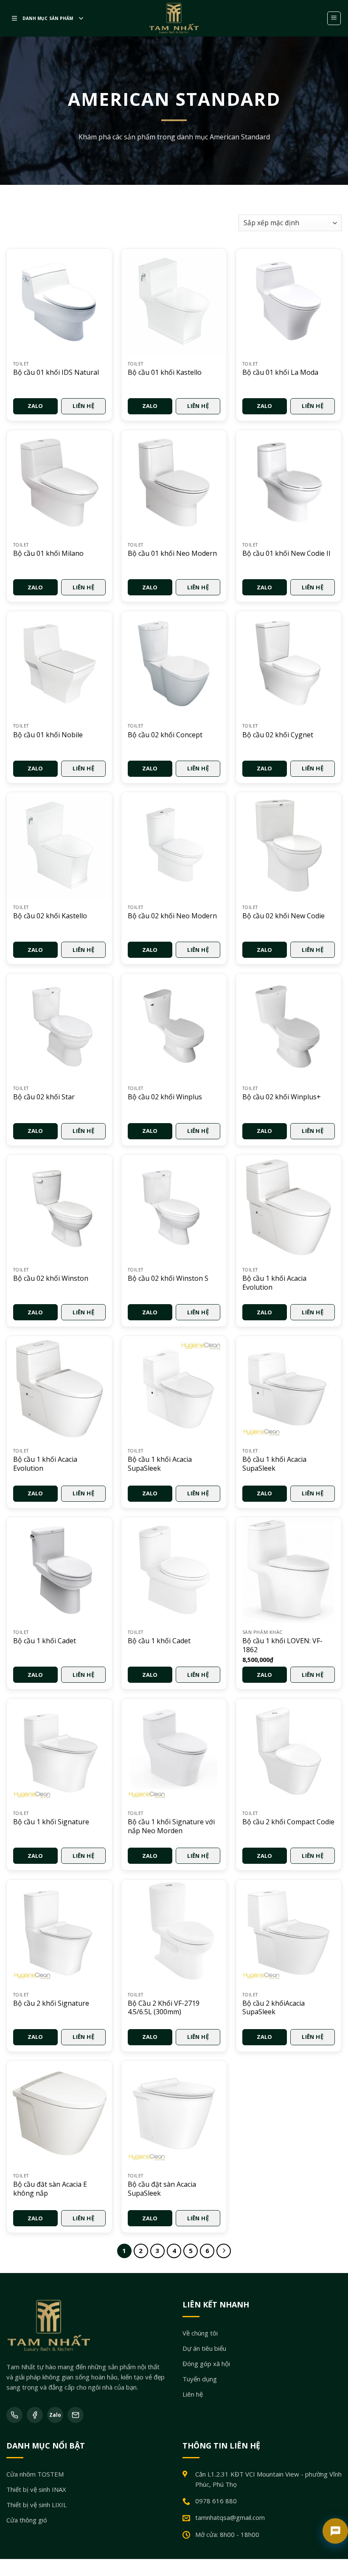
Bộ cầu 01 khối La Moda (280, 372)
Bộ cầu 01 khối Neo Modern (172, 553)
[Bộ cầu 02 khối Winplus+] (289, 1026)
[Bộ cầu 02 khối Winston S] (174, 1207)
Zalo (35, 406)
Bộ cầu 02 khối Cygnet (278, 735)
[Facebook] (35, 2415)
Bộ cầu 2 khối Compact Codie (288, 1822)
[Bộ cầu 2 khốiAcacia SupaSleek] (289, 1932)
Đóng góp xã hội (206, 2363)
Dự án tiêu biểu (204, 2348)
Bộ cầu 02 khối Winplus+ (282, 1097)
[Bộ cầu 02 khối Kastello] (59, 845)
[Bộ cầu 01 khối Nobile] (59, 664)
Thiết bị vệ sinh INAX (36, 2489)
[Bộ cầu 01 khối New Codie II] (289, 483)
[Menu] (334, 18)
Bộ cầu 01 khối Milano (48, 553)
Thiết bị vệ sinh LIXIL (36, 2505)
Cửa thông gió (27, 2520)
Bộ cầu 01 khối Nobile (48, 735)
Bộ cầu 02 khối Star (44, 1097)
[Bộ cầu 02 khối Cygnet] (289, 664)
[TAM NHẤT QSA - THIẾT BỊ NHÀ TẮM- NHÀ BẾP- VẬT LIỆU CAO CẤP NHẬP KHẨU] (174, 18)
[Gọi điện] (14, 2415)
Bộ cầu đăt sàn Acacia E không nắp (50, 2189)
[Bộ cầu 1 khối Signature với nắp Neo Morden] (174, 1751)
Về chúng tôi (200, 2333)
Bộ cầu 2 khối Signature (51, 2003)
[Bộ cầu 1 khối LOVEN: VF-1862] (289, 1570)
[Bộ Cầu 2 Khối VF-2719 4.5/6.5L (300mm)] (174, 1932)
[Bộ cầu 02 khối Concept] (174, 664)
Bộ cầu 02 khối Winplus (165, 1097)
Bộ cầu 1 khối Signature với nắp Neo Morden (171, 1826)
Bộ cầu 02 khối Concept (165, 735)
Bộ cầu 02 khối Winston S (168, 1278)
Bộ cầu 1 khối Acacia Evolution (274, 1283)
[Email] (76, 2415)
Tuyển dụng (200, 2378)
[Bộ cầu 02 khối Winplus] (174, 1026)
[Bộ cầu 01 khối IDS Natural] (59, 301)
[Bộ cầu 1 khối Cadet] (59, 1570)
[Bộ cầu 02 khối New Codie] (289, 845)
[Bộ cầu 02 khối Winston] (59, 1207)
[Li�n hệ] (335, 2531)
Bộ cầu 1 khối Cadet (45, 1641)
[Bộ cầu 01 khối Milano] (59, 483)
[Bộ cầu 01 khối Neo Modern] (174, 483)
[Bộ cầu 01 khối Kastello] (174, 301)
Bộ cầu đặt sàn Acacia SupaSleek (162, 2189)
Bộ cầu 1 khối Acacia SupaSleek (160, 1464)
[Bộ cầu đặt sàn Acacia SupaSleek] (174, 2113)
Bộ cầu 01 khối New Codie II (286, 553)
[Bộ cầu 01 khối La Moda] (289, 301)
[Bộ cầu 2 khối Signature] (59, 1932)
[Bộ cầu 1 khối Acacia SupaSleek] (174, 1389)
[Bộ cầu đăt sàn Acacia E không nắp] (59, 2113)
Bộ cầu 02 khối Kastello (50, 916)
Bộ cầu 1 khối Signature (51, 1822)
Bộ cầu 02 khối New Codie (283, 916)
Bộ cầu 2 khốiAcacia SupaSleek (274, 2008)
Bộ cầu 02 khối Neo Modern (172, 916)
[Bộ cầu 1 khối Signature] (59, 1751)
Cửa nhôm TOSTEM (35, 2474)
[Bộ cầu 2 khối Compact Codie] (289, 1751)
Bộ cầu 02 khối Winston (51, 1278)
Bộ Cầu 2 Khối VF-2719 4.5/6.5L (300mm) (164, 2008)
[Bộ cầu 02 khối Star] (59, 1026)
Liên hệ (83, 406)
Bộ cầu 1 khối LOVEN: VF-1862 (282, 1645)
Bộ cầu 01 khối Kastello (165, 372)
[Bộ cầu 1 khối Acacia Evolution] (289, 1207)
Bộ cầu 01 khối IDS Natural (56, 372)
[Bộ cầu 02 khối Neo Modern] (174, 845)
